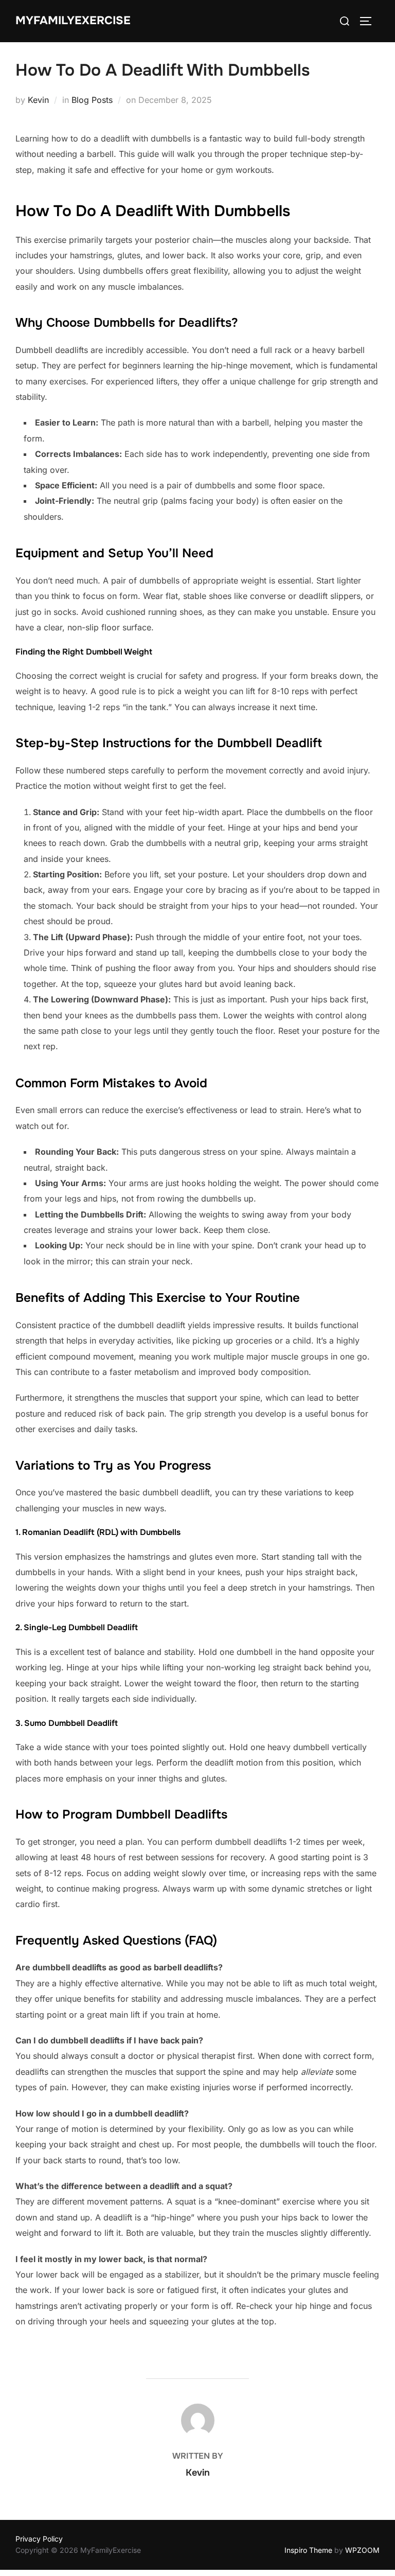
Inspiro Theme (308, 2550)
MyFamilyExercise (73, 21)
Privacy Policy (39, 2539)
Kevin (38, 100)
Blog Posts (92, 100)
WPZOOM (362, 2550)
